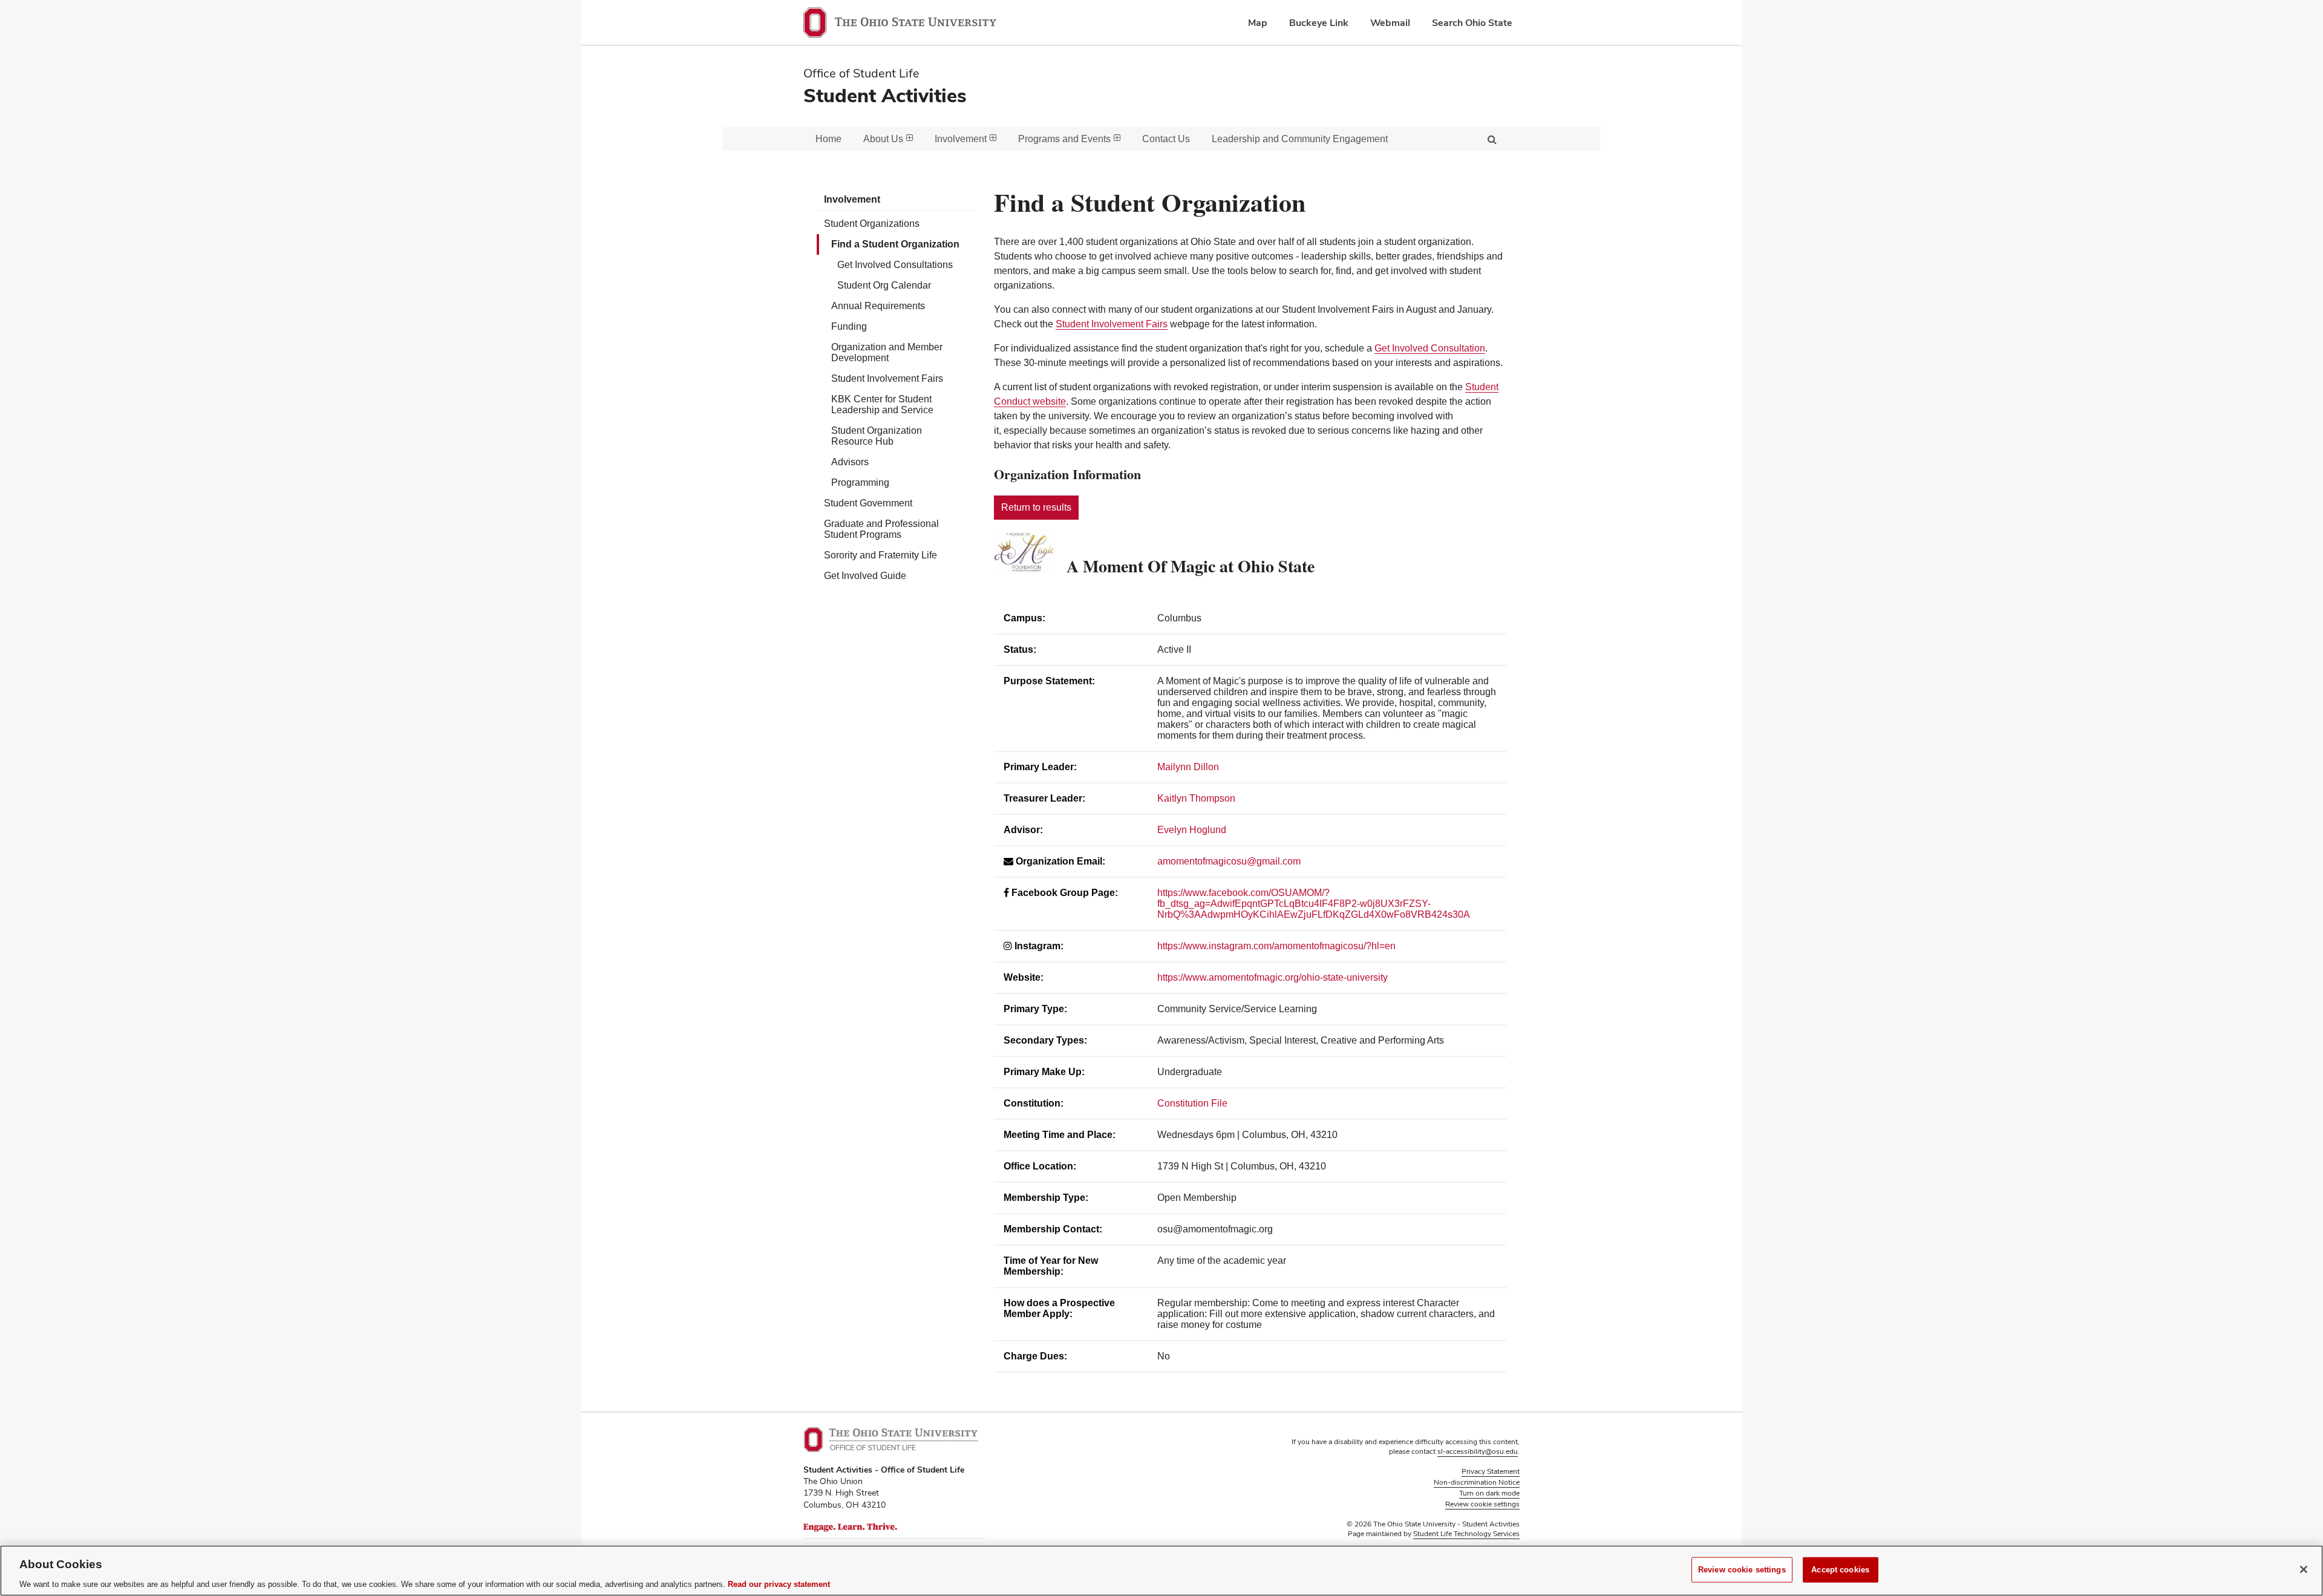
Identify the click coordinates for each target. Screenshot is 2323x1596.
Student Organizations (872, 224)
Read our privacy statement (779, 1584)
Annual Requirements (878, 306)
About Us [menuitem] (883, 139)
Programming (860, 482)
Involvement (852, 199)
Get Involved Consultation (1430, 348)
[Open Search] (1492, 139)
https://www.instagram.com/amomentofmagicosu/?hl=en (1276, 946)
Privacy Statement (1491, 1471)
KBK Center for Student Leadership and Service (882, 404)
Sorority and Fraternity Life (881, 555)
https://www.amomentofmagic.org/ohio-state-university (1273, 977)
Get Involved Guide (865, 576)
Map (1258, 23)
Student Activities (885, 95)
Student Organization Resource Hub (877, 436)
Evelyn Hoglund (1192, 830)
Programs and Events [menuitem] (1064, 139)
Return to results (1036, 507)
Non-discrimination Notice (1477, 1482)
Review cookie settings (1742, 1569)
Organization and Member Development (887, 352)
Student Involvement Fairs (887, 378)
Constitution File (1192, 1103)
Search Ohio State (1472, 23)
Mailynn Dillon (1188, 767)
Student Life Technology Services (1466, 1534)
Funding (849, 326)
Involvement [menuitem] (961, 139)
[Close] (2304, 1569)
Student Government (868, 503)
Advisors (850, 462)
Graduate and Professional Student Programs (881, 529)
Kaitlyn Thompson (1196, 798)
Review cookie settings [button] (1482, 1504)
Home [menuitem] (828, 139)
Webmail (1390, 23)
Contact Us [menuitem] (1166, 139)
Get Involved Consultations (895, 265)
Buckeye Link (1319, 23)
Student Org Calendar (884, 285)
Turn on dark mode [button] (1489, 1493)
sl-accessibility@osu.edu (1478, 1451)
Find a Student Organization (895, 244)
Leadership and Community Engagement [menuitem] (1300, 139)
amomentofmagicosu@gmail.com (1229, 861)
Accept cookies (1840, 1569)
